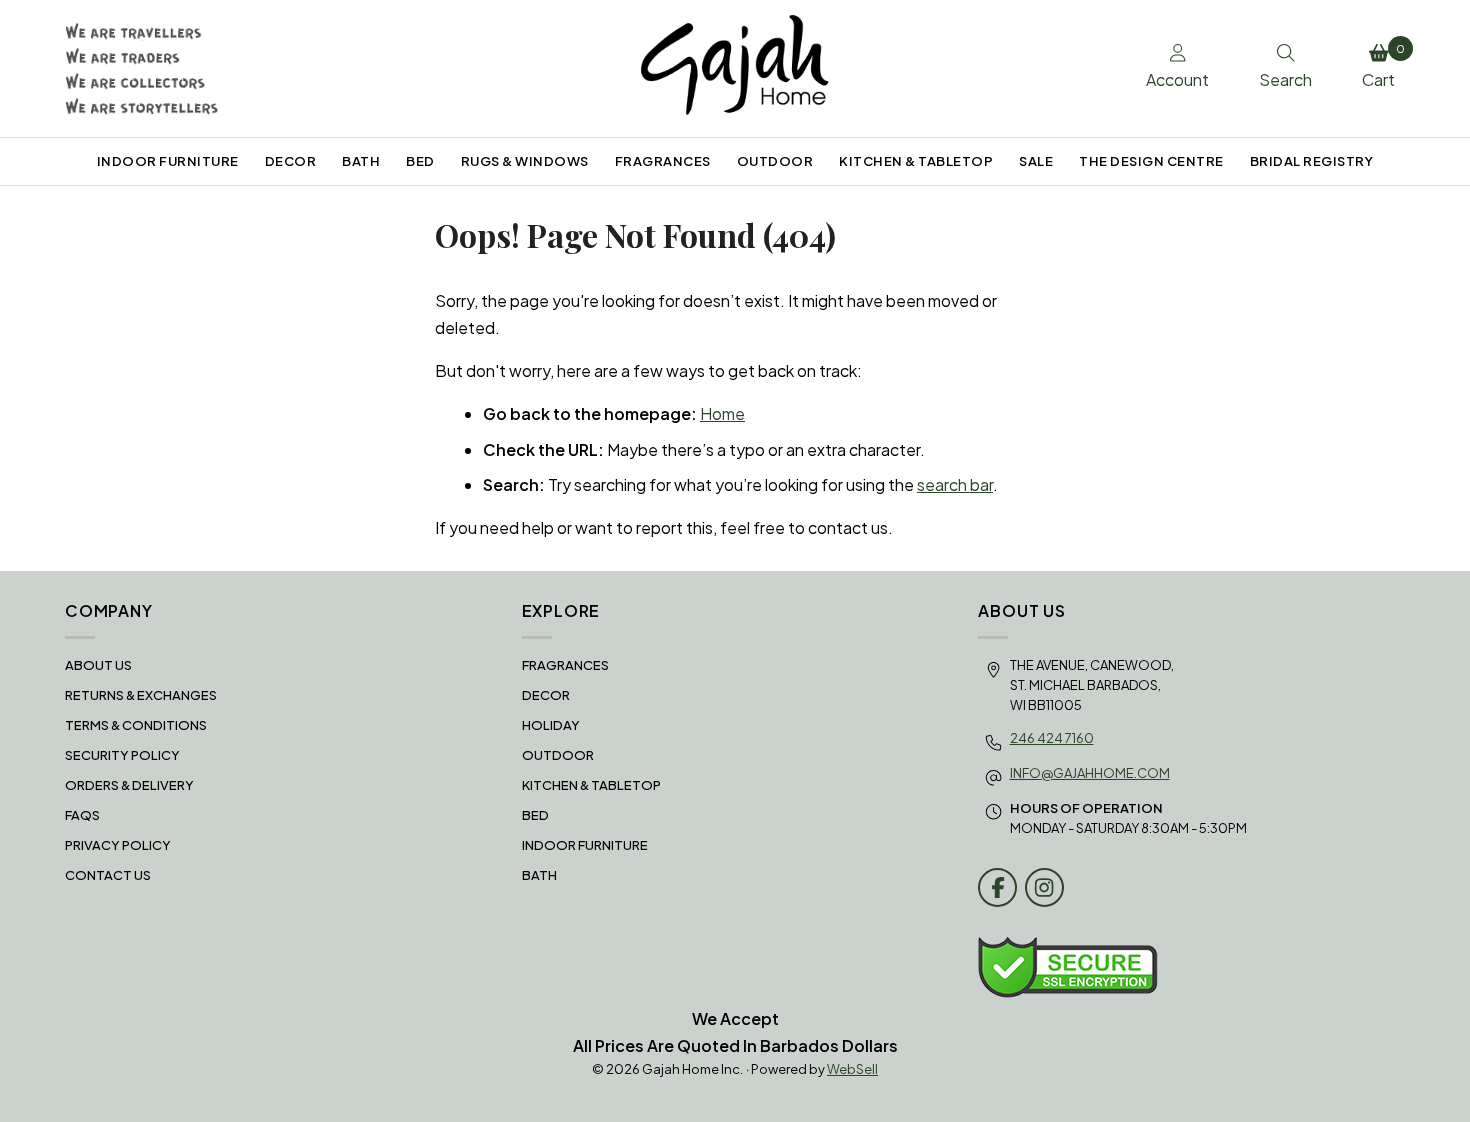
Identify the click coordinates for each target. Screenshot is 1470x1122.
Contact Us (108, 875)
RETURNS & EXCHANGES (141, 695)
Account (1177, 79)
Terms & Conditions (136, 725)
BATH (361, 161)
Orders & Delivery (129, 785)
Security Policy (122, 755)
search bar (955, 484)
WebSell (852, 1069)
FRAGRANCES (663, 161)
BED (420, 161)
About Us (98, 665)
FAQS (82, 815)
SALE (1036, 161)
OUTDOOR (775, 161)
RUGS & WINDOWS (525, 161)
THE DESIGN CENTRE (1151, 161)
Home (722, 413)
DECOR (291, 161)
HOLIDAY (551, 725)
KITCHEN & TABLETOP (916, 161)
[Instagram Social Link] (1044, 887)
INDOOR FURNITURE (168, 161)
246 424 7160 (1052, 738)
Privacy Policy (118, 845)
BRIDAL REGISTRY (1312, 161)
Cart (1383, 66)
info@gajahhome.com (1090, 773)
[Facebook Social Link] (997, 887)
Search (1285, 79)
